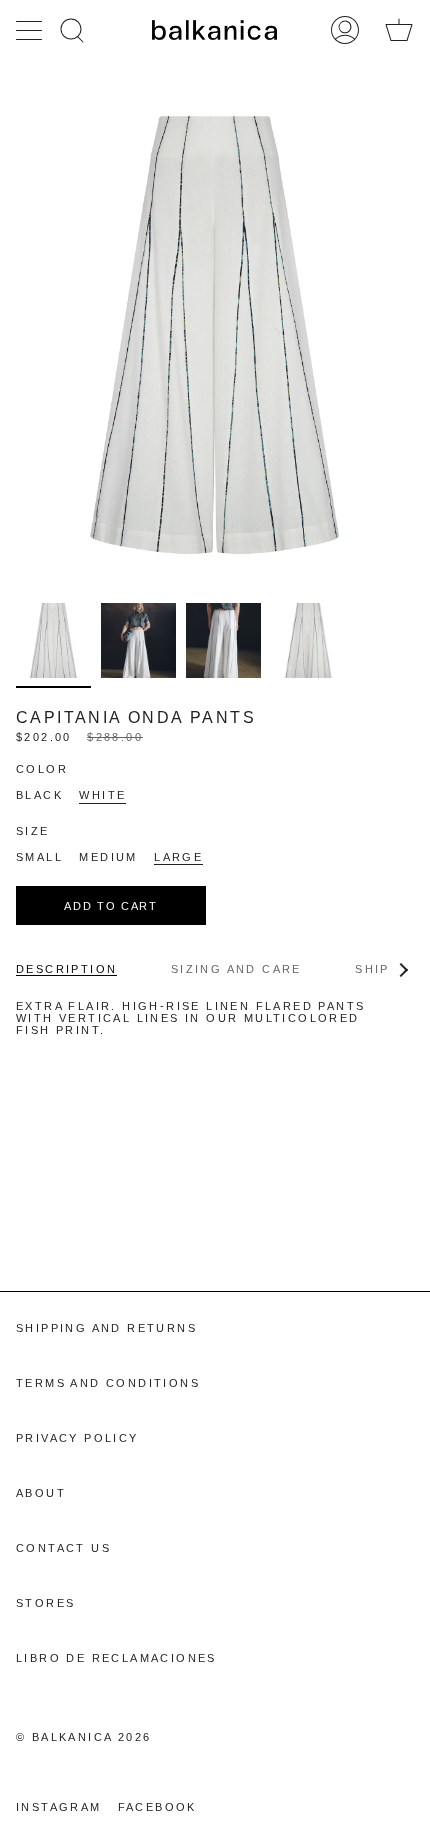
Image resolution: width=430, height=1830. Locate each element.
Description (66, 969)
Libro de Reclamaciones (116, 1658)
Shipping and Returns (106, 1328)
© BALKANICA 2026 (83, 1737)
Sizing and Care (236, 969)
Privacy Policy (77, 1438)
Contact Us (63, 1548)
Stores (45, 1603)
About (41, 1493)
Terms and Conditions (108, 1383)
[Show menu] (31, 30)
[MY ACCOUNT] (345, 30)
